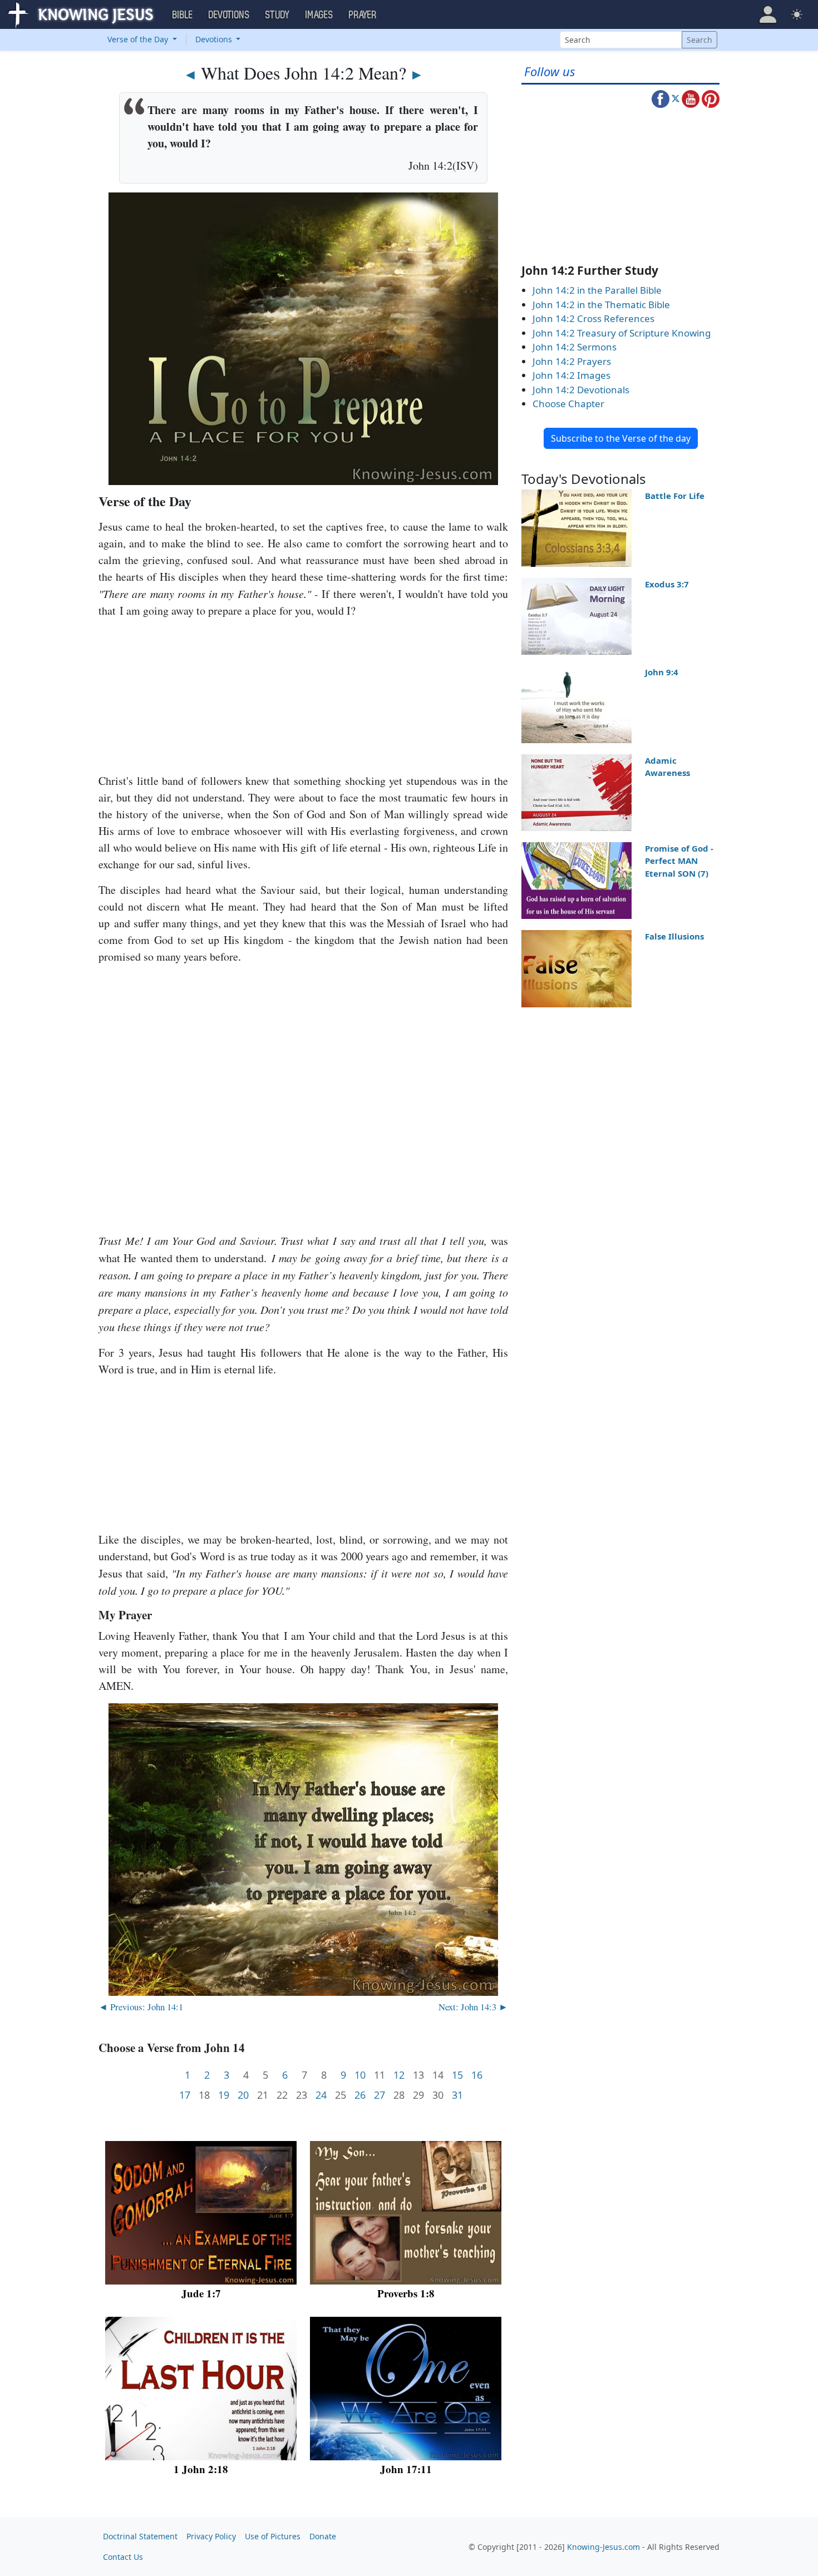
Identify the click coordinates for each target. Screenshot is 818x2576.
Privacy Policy (211, 2536)
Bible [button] (183, 15)
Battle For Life (675, 496)
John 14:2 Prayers (572, 361)
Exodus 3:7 (667, 584)
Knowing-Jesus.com (603, 2547)
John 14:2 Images (571, 375)
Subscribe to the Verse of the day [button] (621, 438)
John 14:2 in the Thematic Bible (601, 305)
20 (243, 2095)
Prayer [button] (363, 15)
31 (457, 2095)
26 (360, 2095)
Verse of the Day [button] (139, 39)
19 (224, 2095)
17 (185, 2095)
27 (380, 2095)
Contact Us (123, 2557)
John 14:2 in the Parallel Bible (597, 290)
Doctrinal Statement (140, 2536)
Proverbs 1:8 (406, 2293)
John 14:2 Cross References (593, 318)
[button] (768, 14)
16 (477, 2075)
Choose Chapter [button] (568, 404)
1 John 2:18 (201, 2469)
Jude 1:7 (201, 2293)
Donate (323, 2536)
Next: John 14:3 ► (473, 2007)
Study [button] (278, 15)
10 (360, 2075)
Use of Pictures (273, 2536)
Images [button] (319, 15)
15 (457, 2075)
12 (399, 2075)
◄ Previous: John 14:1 (141, 2007)
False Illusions (674, 936)
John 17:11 (406, 2469)
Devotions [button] (229, 15)
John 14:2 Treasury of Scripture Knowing (622, 333)
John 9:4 (662, 672)
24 (321, 2095)
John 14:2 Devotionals (581, 390)
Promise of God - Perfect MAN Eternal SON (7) (679, 861)
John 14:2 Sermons (575, 347)
